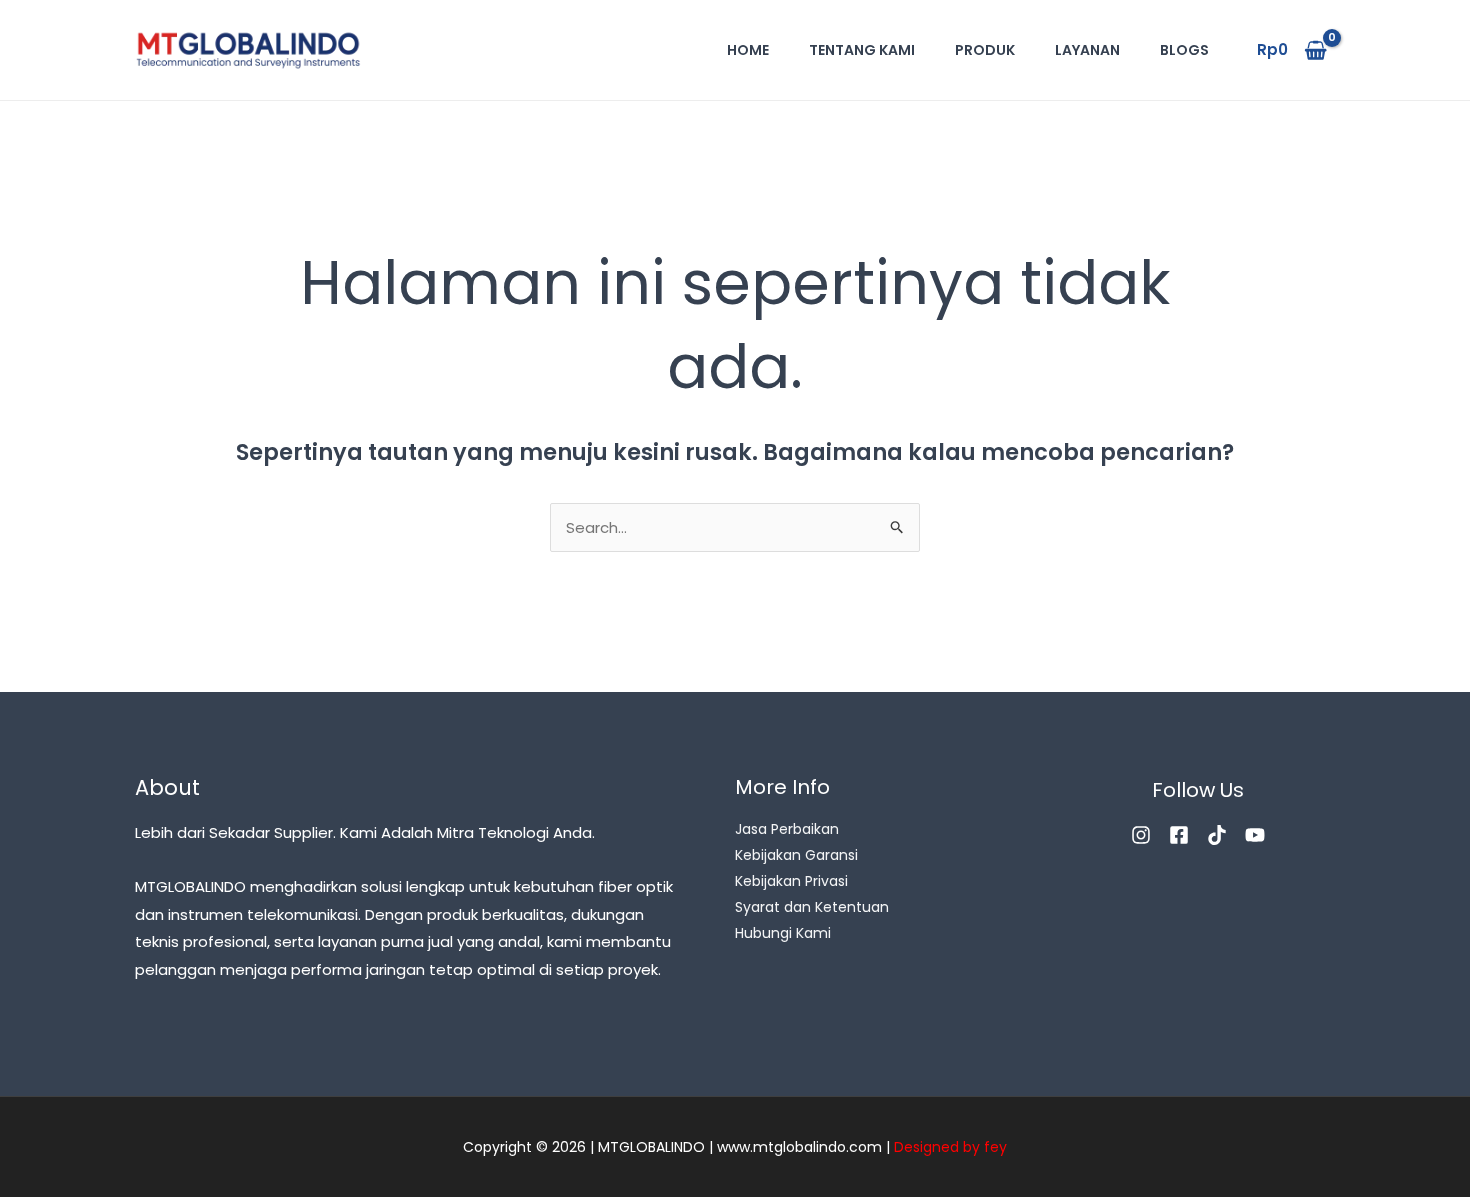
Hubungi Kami (783, 933)
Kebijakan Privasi (791, 881)
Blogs (1184, 50)
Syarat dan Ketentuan (812, 907)
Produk (985, 50)
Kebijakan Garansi (796, 855)
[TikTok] (1217, 835)
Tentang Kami (862, 50)
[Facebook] (1179, 835)
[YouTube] (1255, 835)
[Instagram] (1141, 835)
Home (748, 50)
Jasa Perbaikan (787, 829)
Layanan (1087, 50)
